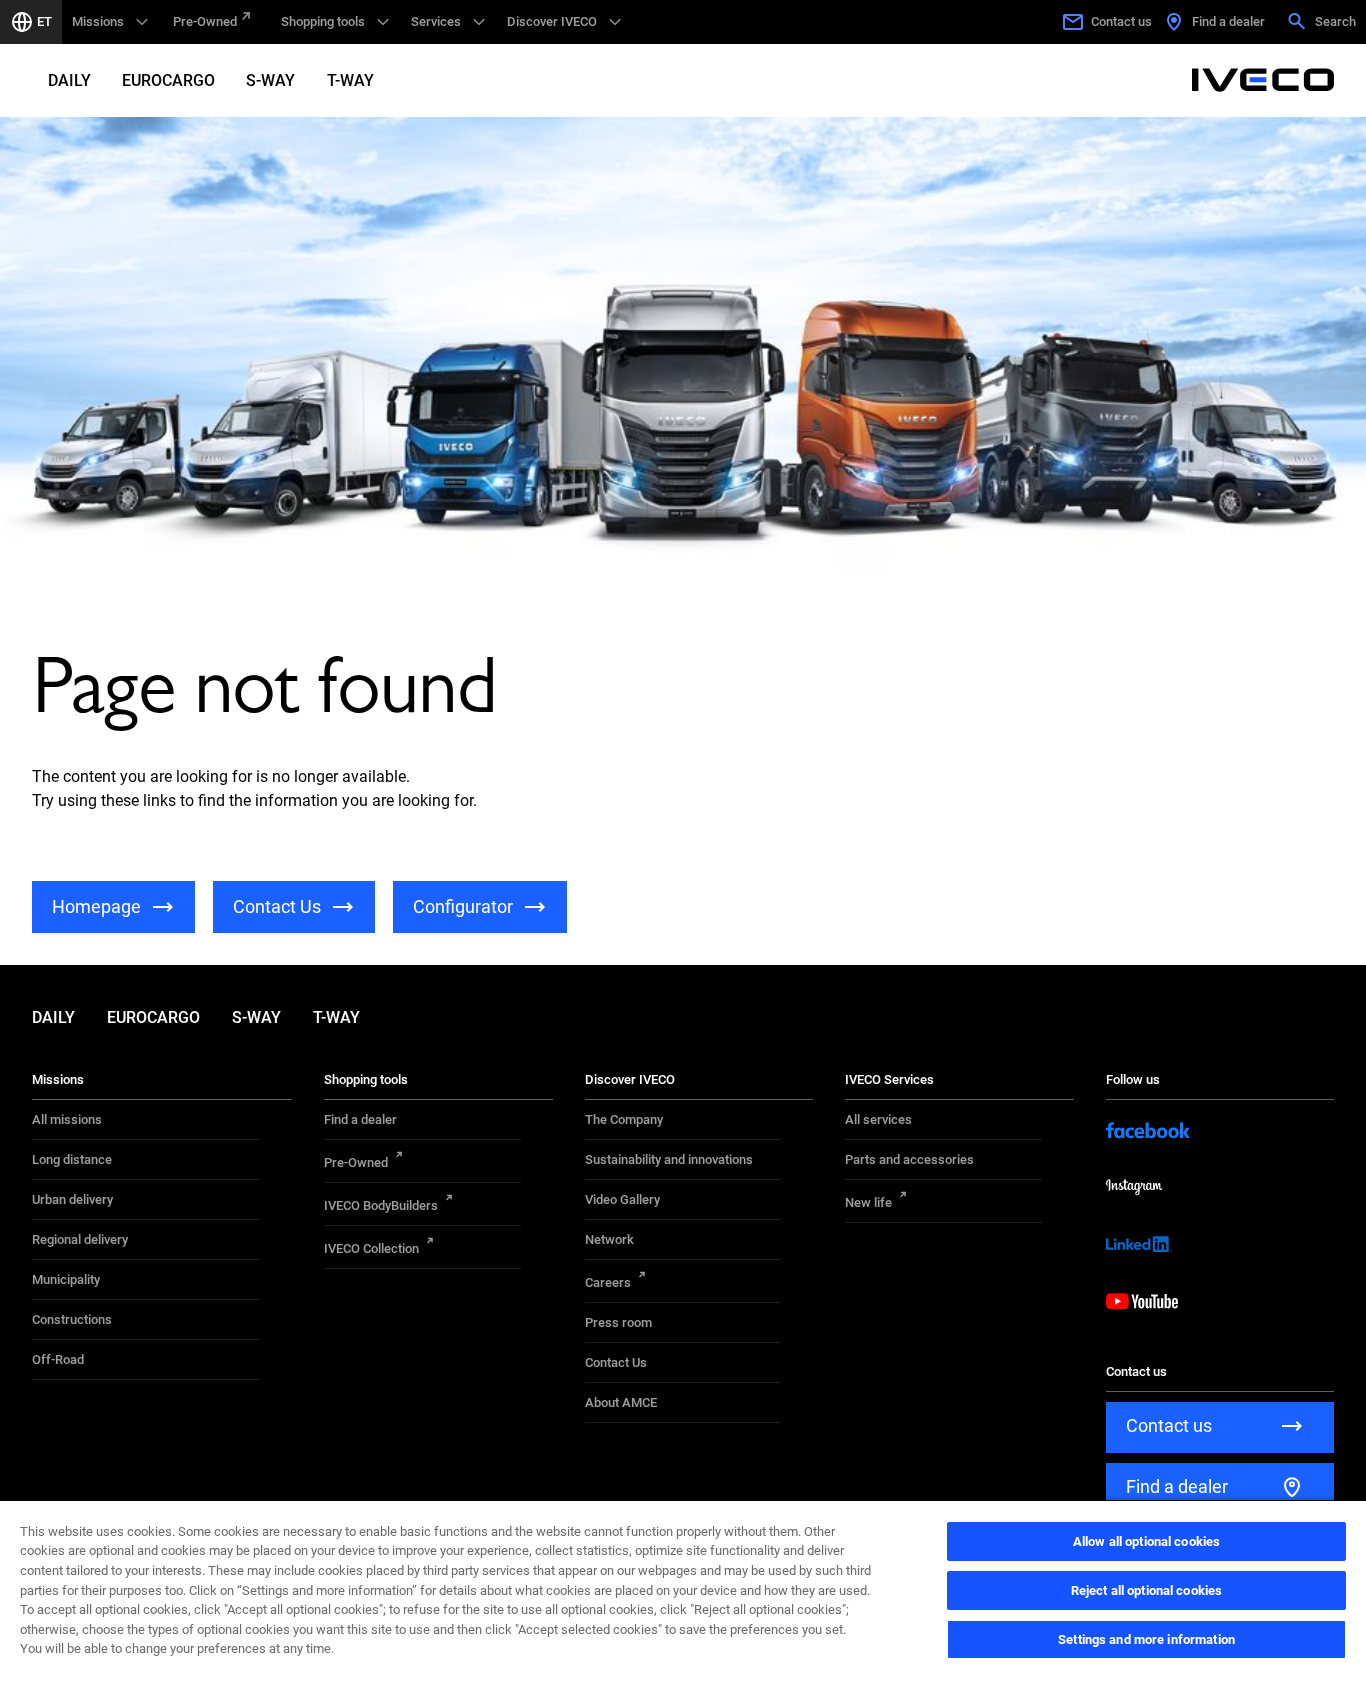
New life (868, 1202)
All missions (67, 1119)
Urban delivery (72, 1199)
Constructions (72, 1319)
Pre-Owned (205, 21)
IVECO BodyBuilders (381, 1205)
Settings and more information (1146, 1639)
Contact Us (616, 1362)
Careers (608, 1282)
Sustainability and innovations (669, 1159)
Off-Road (58, 1359)
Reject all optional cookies (1147, 1590)
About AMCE (621, 1402)
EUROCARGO (168, 80)
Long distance (72, 1159)
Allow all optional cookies (1146, 1541)
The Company (624, 1119)
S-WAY (270, 80)
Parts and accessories (909, 1159)
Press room (618, 1322)
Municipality (66, 1279)
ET (44, 21)
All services (878, 1119)
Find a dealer (360, 1119)
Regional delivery (80, 1239)
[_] (1263, 80)
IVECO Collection (371, 1248)
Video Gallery (622, 1199)
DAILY (69, 80)
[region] (683, 1595)
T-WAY (350, 80)
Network (609, 1239)
